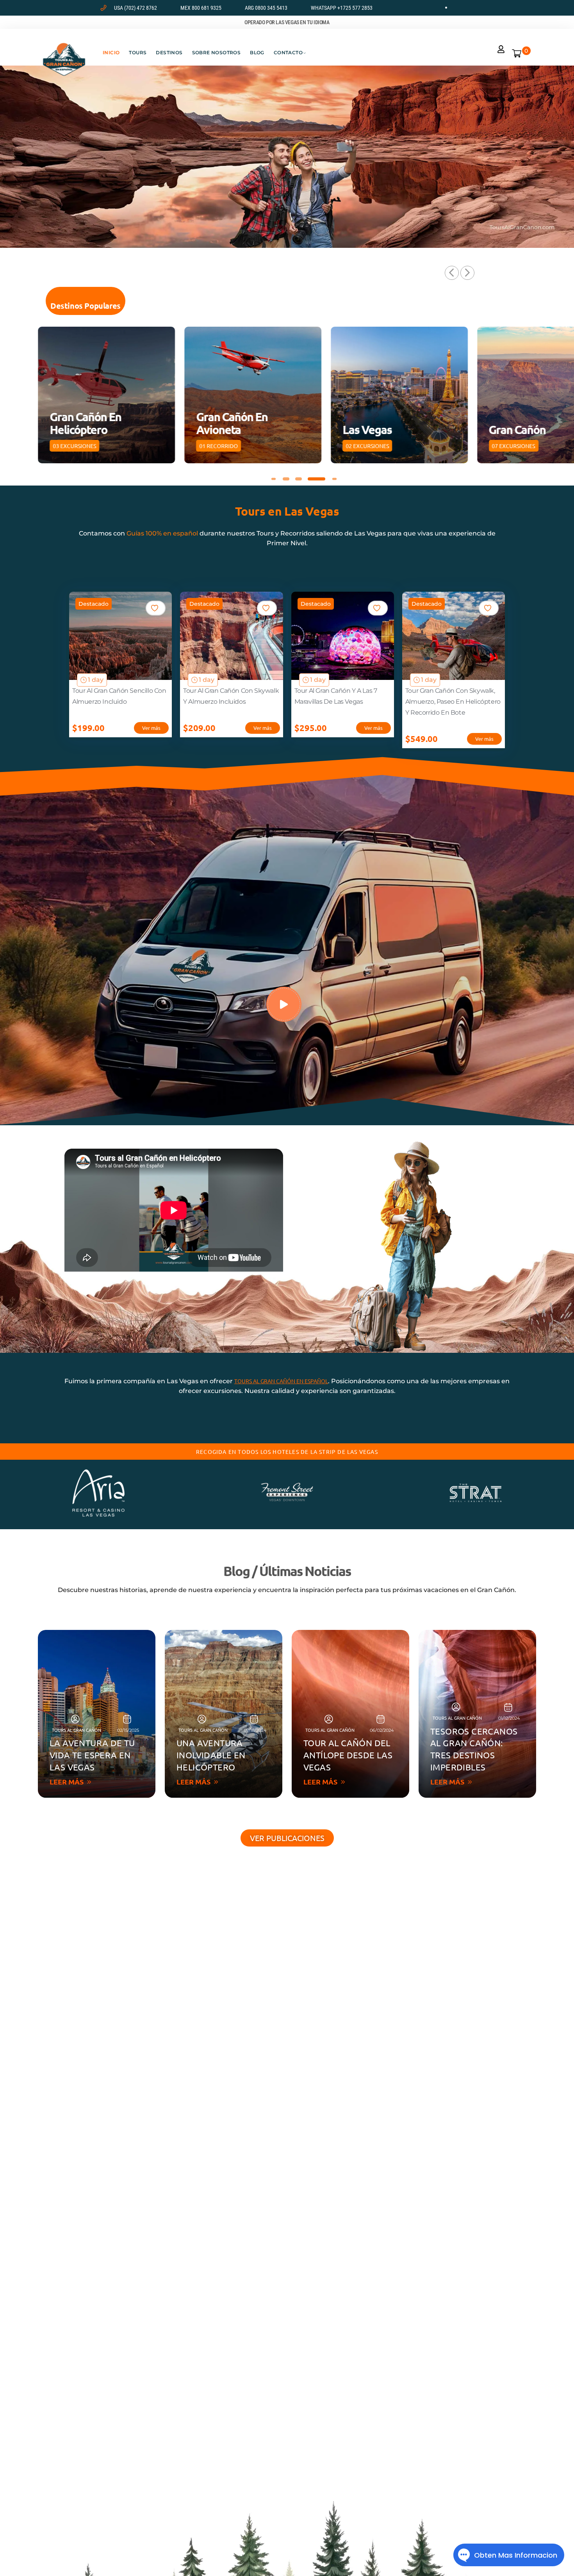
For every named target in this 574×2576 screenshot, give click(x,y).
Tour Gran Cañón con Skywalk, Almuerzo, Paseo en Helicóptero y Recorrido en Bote (453, 702)
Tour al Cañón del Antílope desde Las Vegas (348, 1755)
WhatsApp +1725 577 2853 (342, 8)
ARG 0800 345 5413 (266, 8)
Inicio (111, 52)
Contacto (288, 52)
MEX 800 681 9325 (201, 8)
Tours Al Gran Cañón (77, 1730)
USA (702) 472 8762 (135, 8)
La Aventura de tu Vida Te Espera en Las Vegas (92, 1755)
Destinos (169, 52)
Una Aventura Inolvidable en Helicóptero (211, 1755)
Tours (138, 52)
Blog (257, 52)
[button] (452, 273)
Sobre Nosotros (217, 52)
